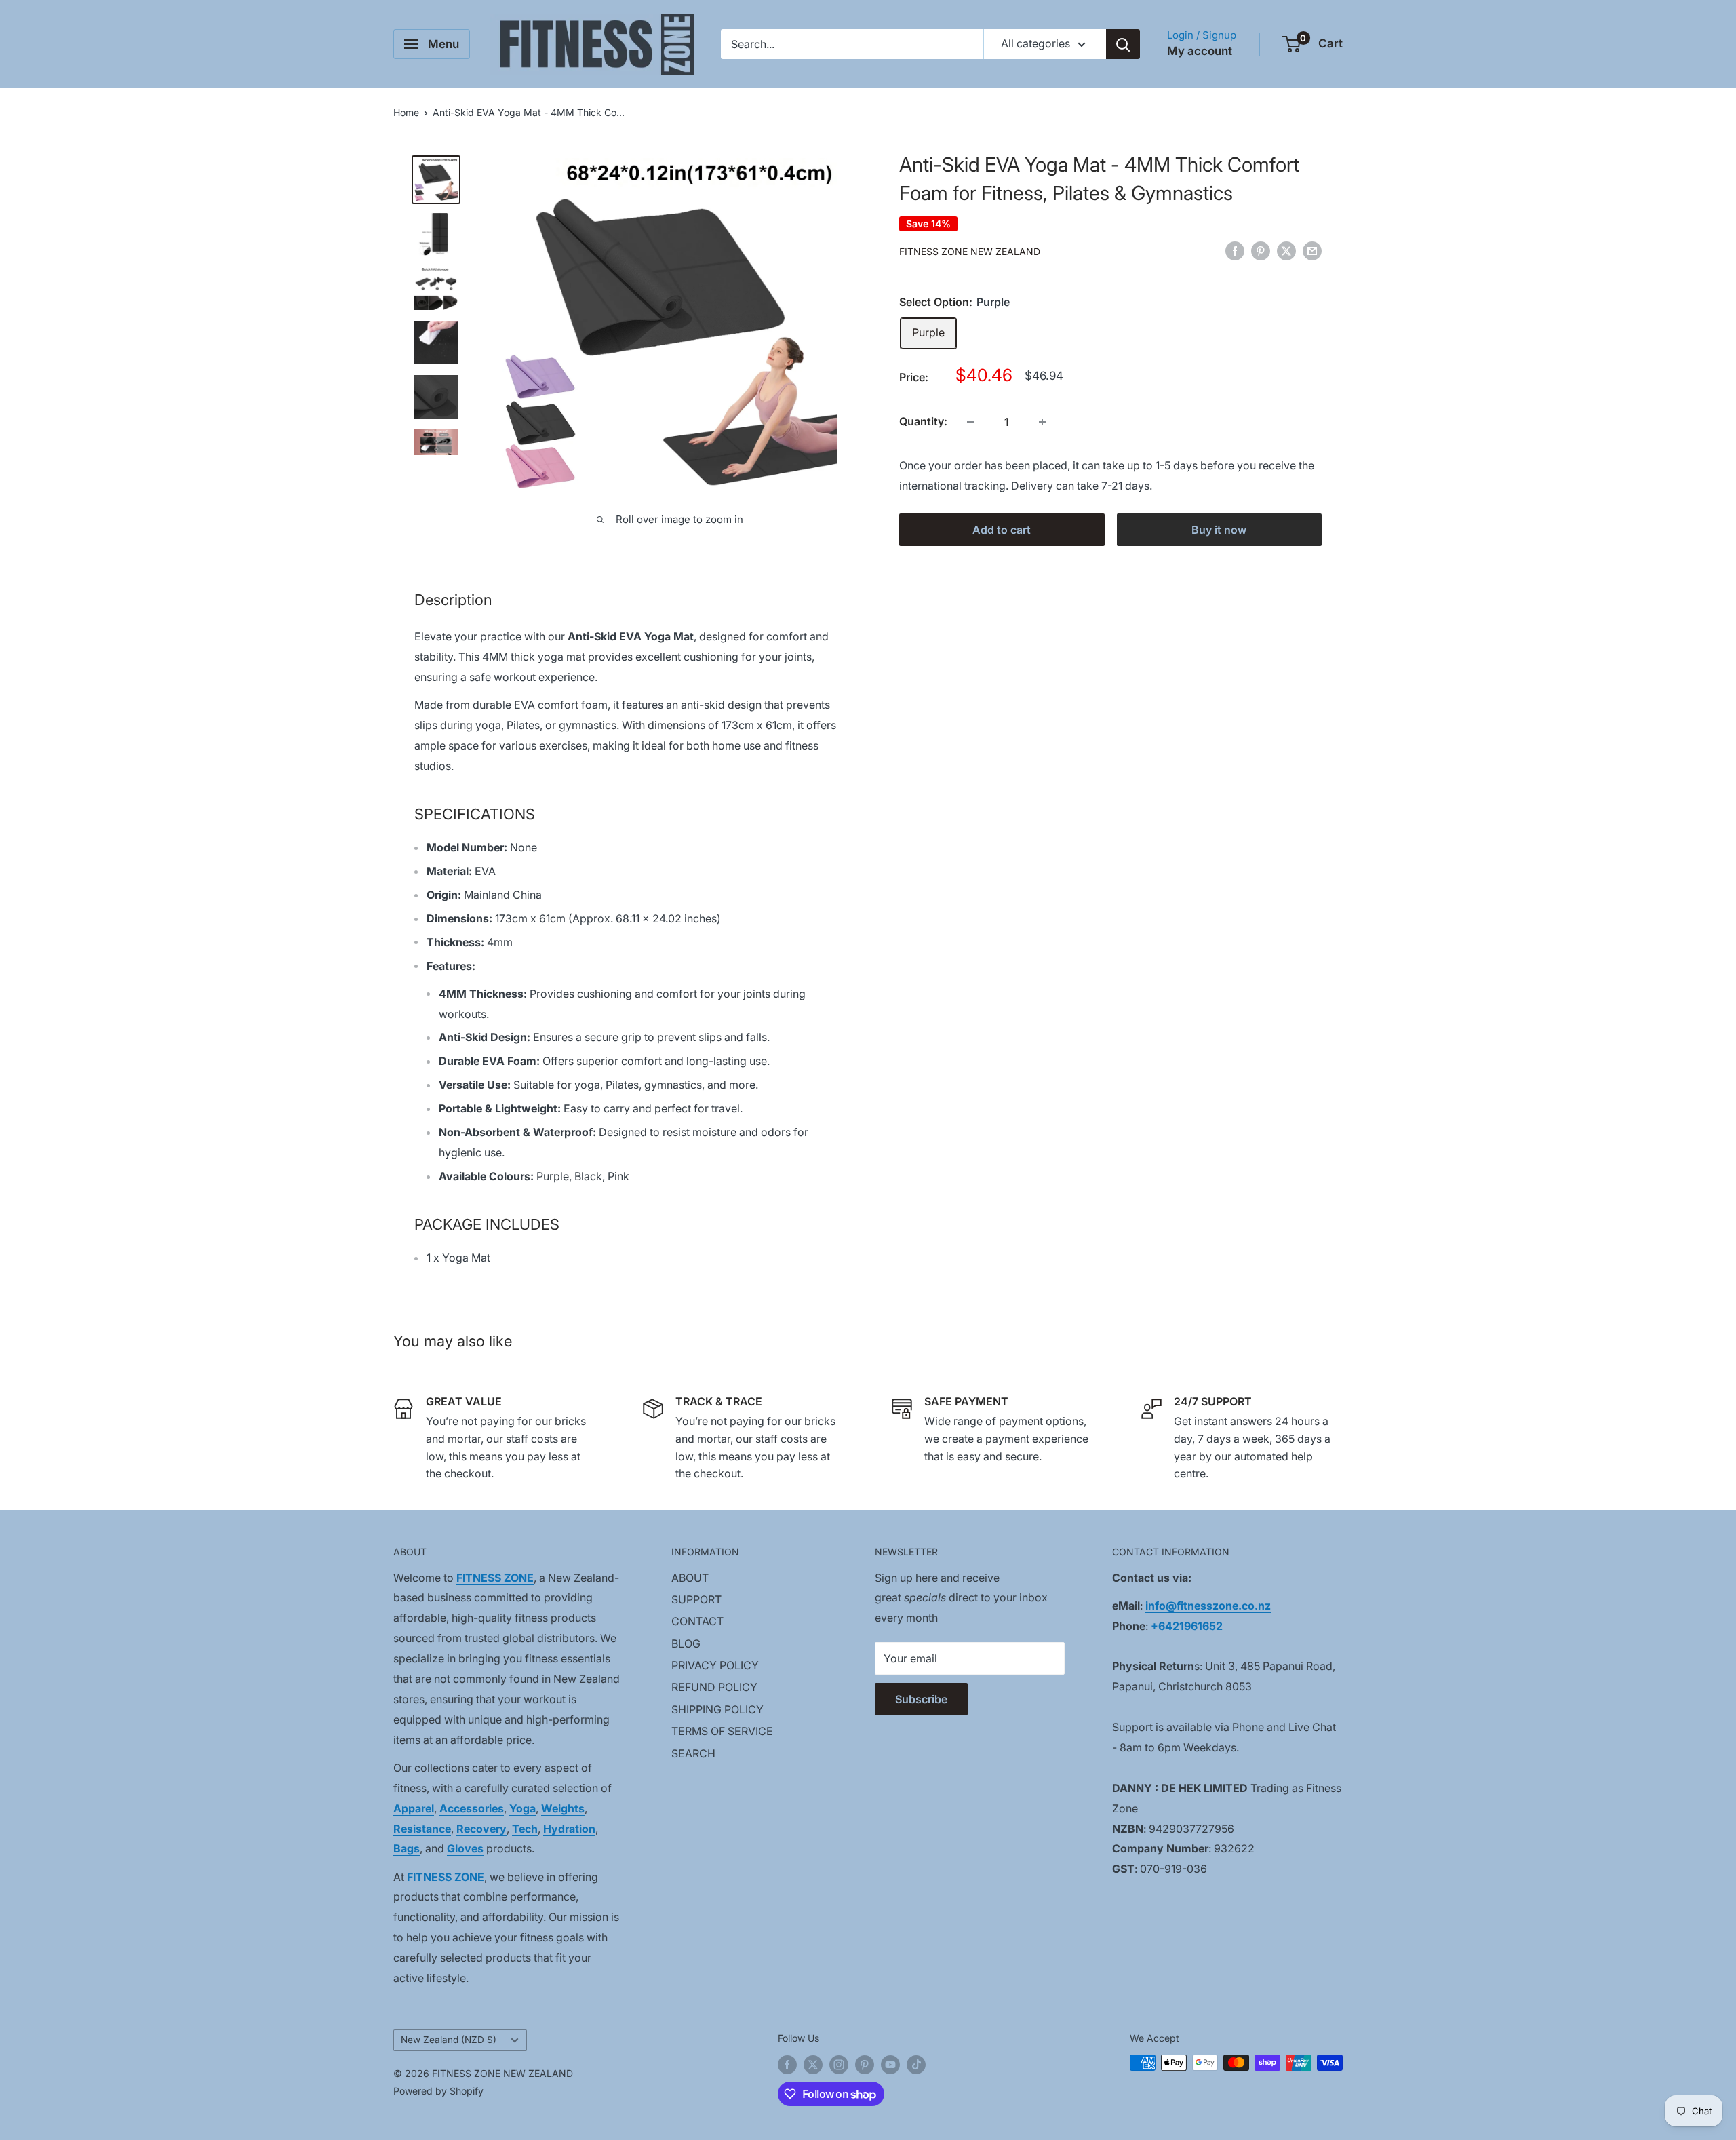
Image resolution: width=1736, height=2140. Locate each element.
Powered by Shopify (438, 2091)
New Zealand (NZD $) (449, 2040)
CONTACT (697, 1621)
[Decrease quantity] (970, 422)
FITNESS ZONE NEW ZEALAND (970, 251)
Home (406, 112)
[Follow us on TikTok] (916, 2064)
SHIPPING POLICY (717, 1709)
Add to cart (1002, 530)
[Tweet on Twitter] (1286, 250)
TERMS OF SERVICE (722, 1731)
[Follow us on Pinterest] (865, 2064)
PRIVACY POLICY (715, 1665)
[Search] (1123, 44)
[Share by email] (1312, 250)
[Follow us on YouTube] (890, 2064)
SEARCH (693, 1753)
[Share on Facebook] (1235, 250)
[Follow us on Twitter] (813, 2064)
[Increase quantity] (1042, 422)
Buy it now (1219, 530)
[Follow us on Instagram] (839, 2064)
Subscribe (921, 1699)
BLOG (686, 1643)
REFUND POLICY (714, 1687)
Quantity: (923, 421)
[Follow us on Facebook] (787, 2064)
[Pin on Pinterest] (1261, 250)
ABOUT (690, 1578)
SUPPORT (696, 1599)
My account (1200, 51)
